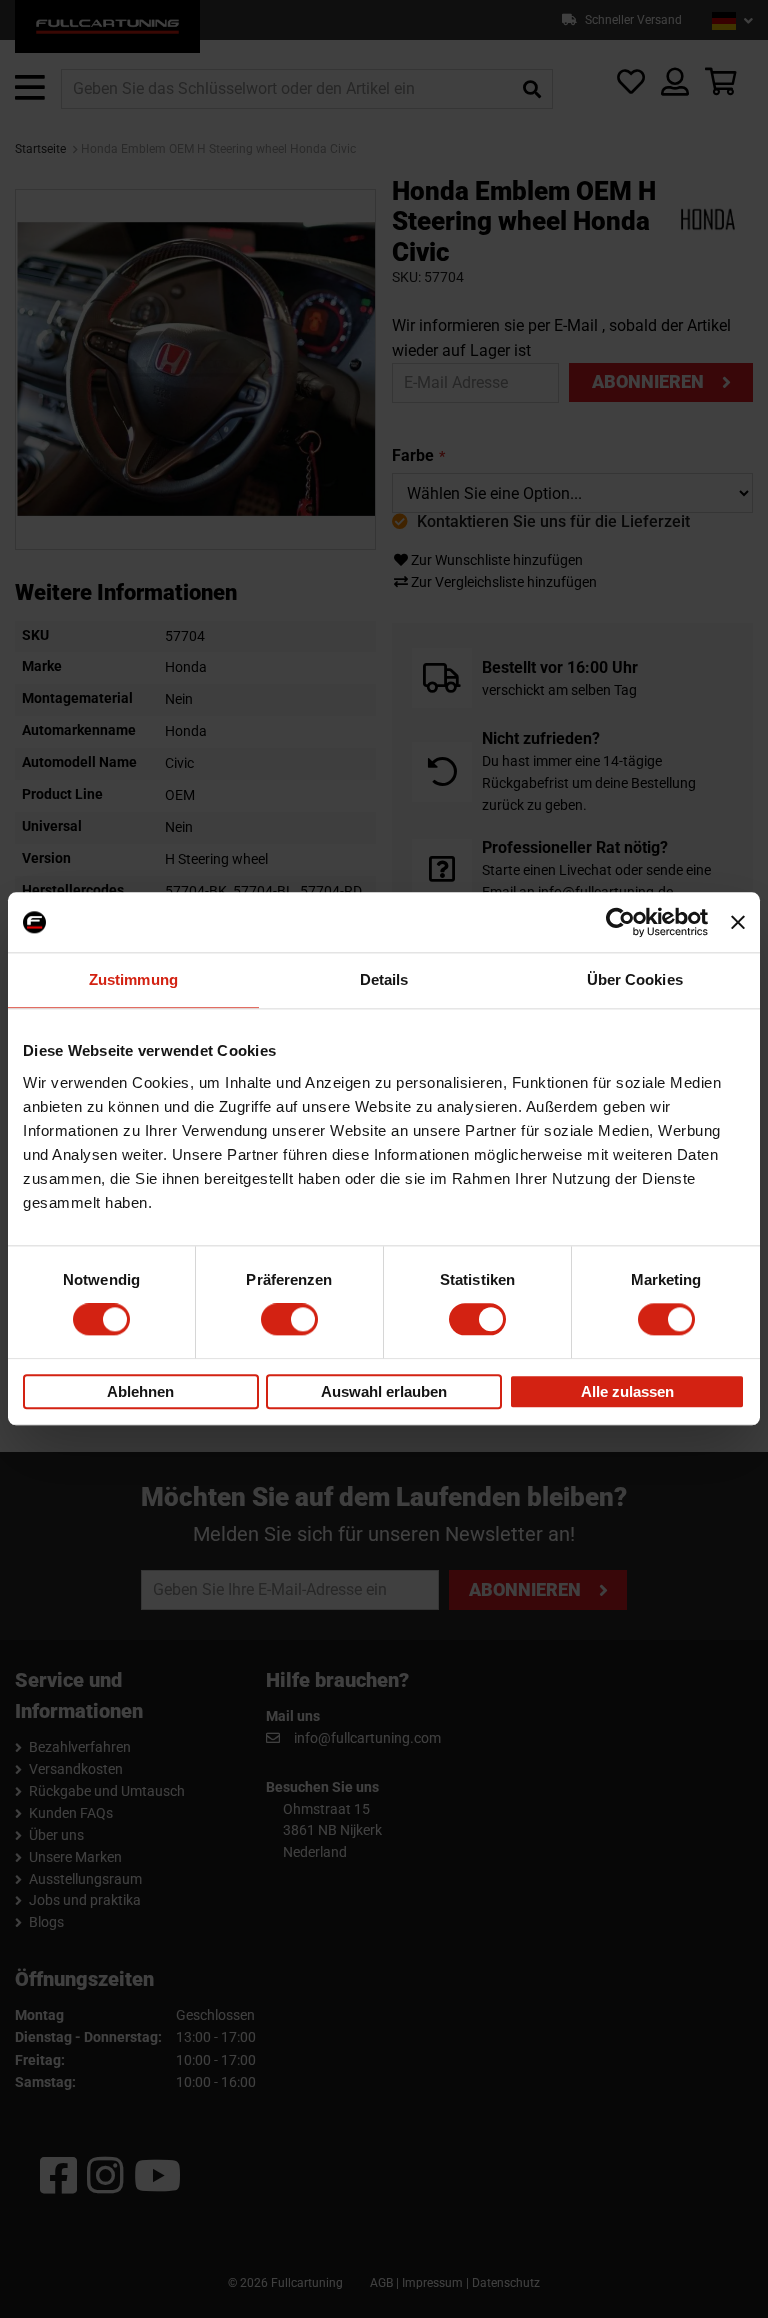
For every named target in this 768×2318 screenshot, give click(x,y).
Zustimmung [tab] (133, 979)
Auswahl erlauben (384, 1391)
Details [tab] (384, 979)
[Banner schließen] (738, 922)
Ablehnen (140, 1391)
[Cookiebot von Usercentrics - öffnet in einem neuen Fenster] (620, 922)
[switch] (289, 1320)
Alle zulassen (627, 1391)
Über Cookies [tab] (635, 979)
